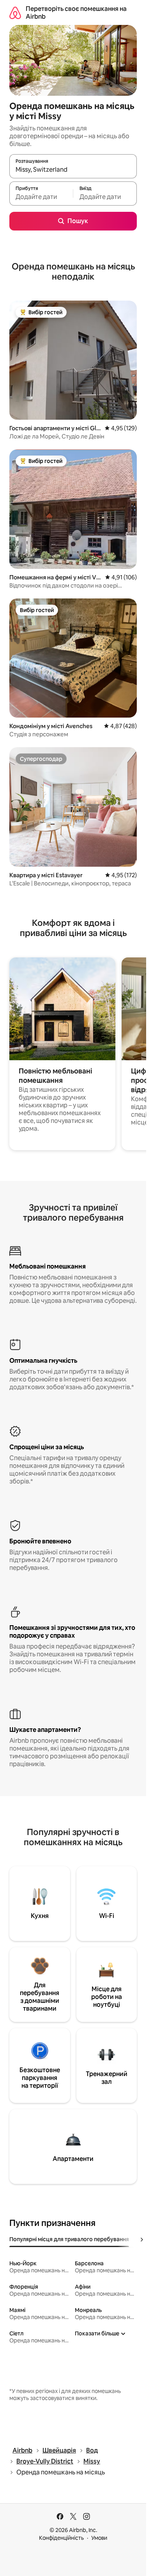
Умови (99, 2538)
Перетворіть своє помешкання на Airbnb (76, 13)
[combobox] (73, 170)
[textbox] (41, 197)
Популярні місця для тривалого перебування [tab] (69, 2239)
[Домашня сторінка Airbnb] (15, 13)
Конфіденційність (61, 2538)
